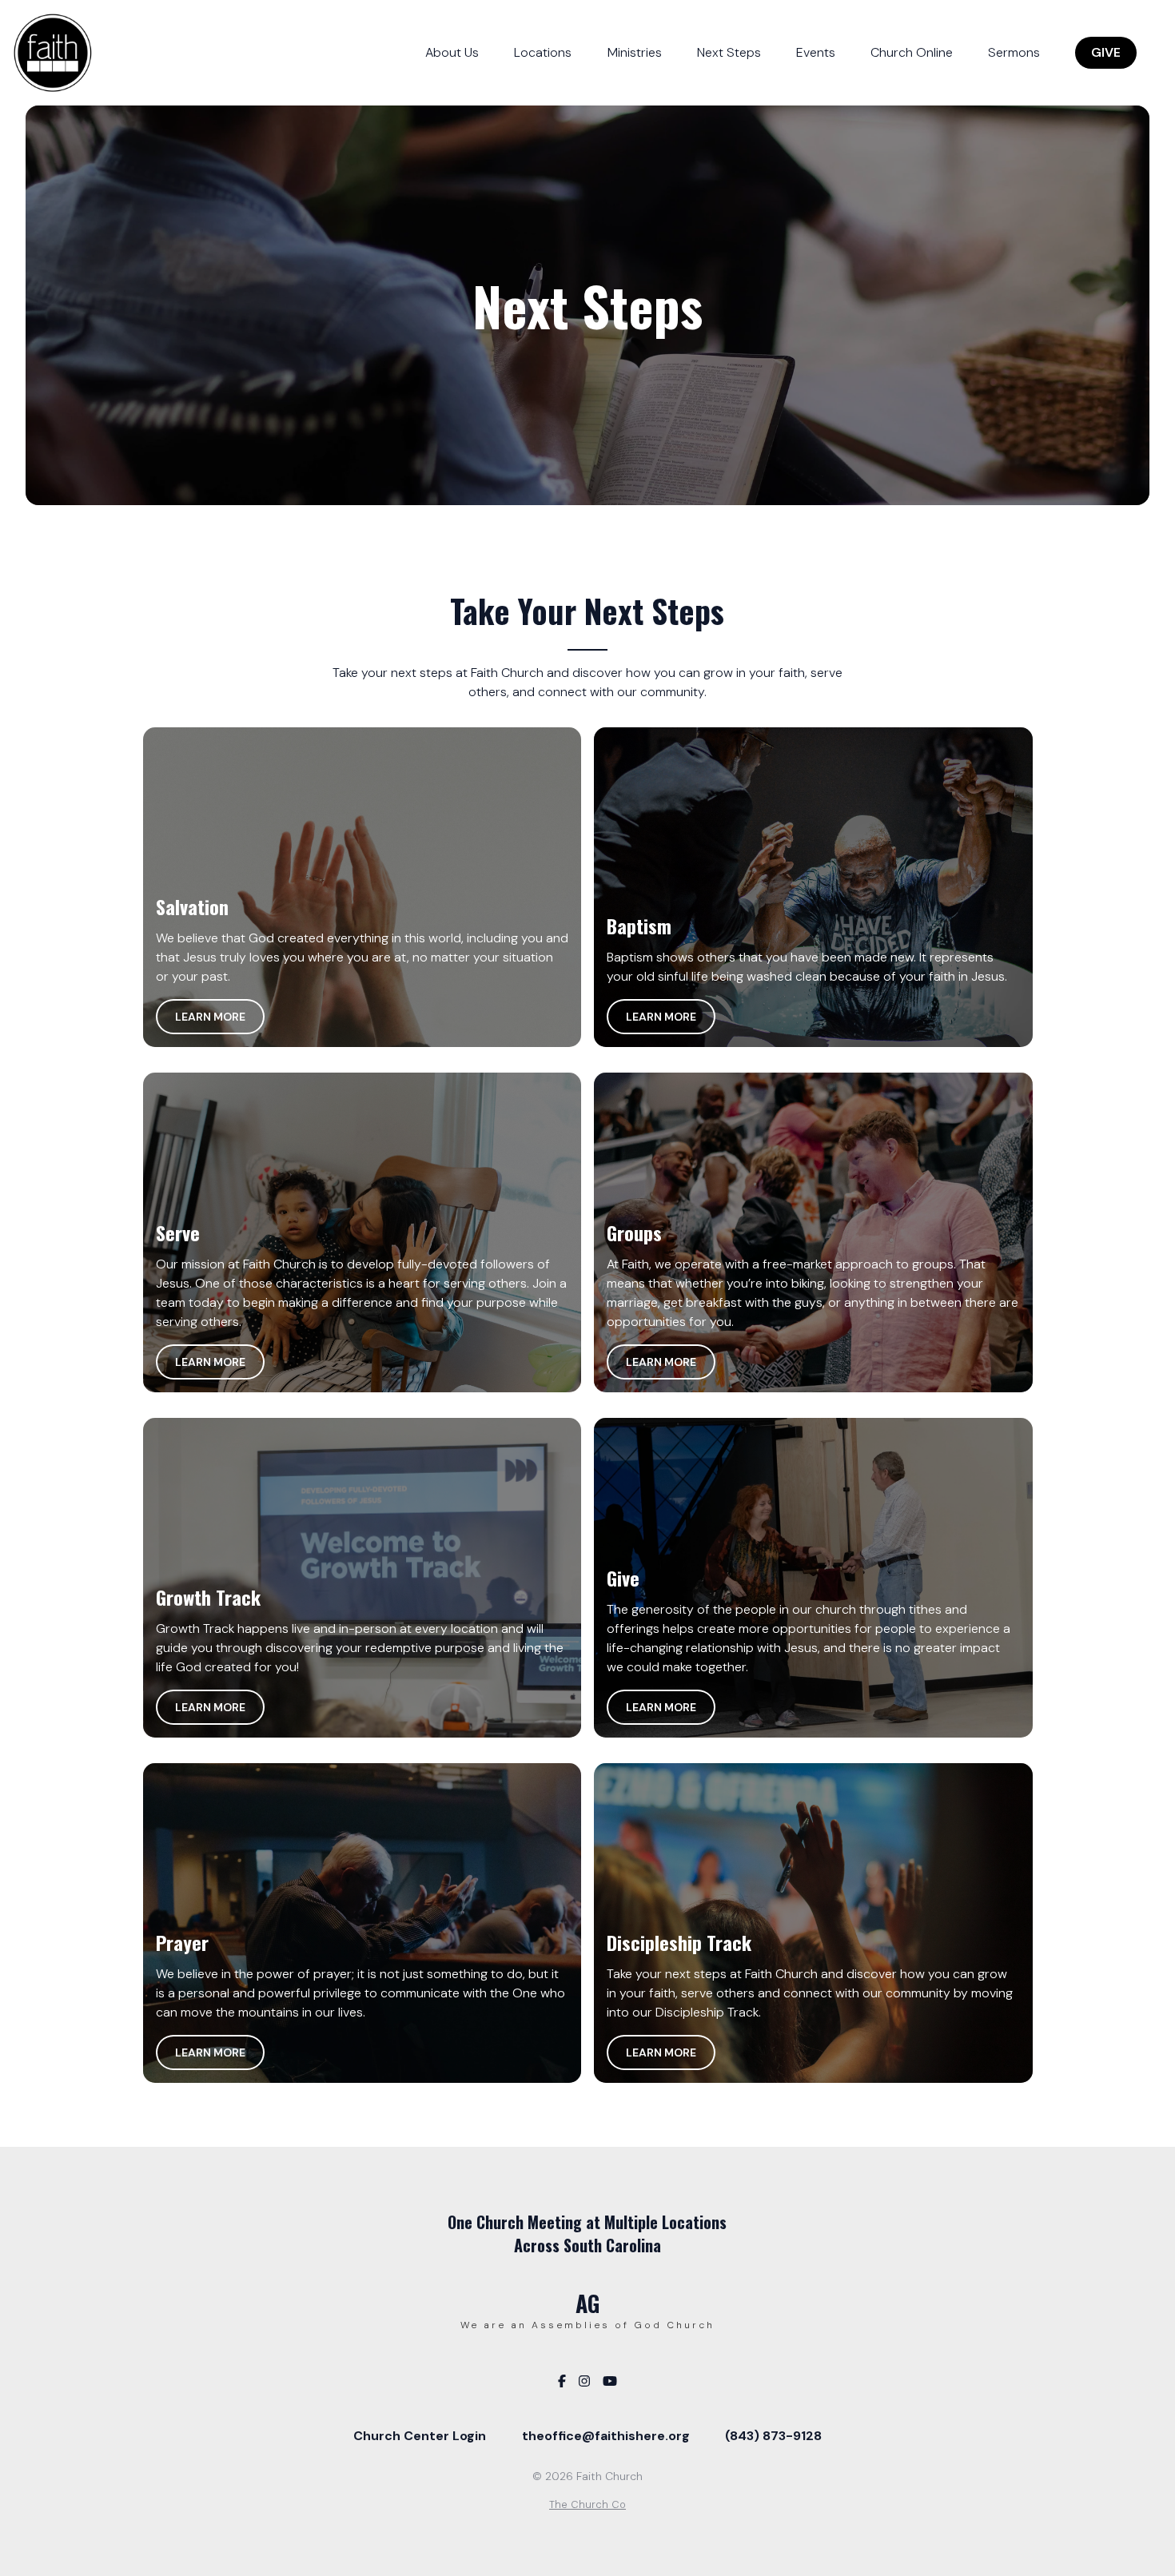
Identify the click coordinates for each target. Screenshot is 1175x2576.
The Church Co (587, 2504)
